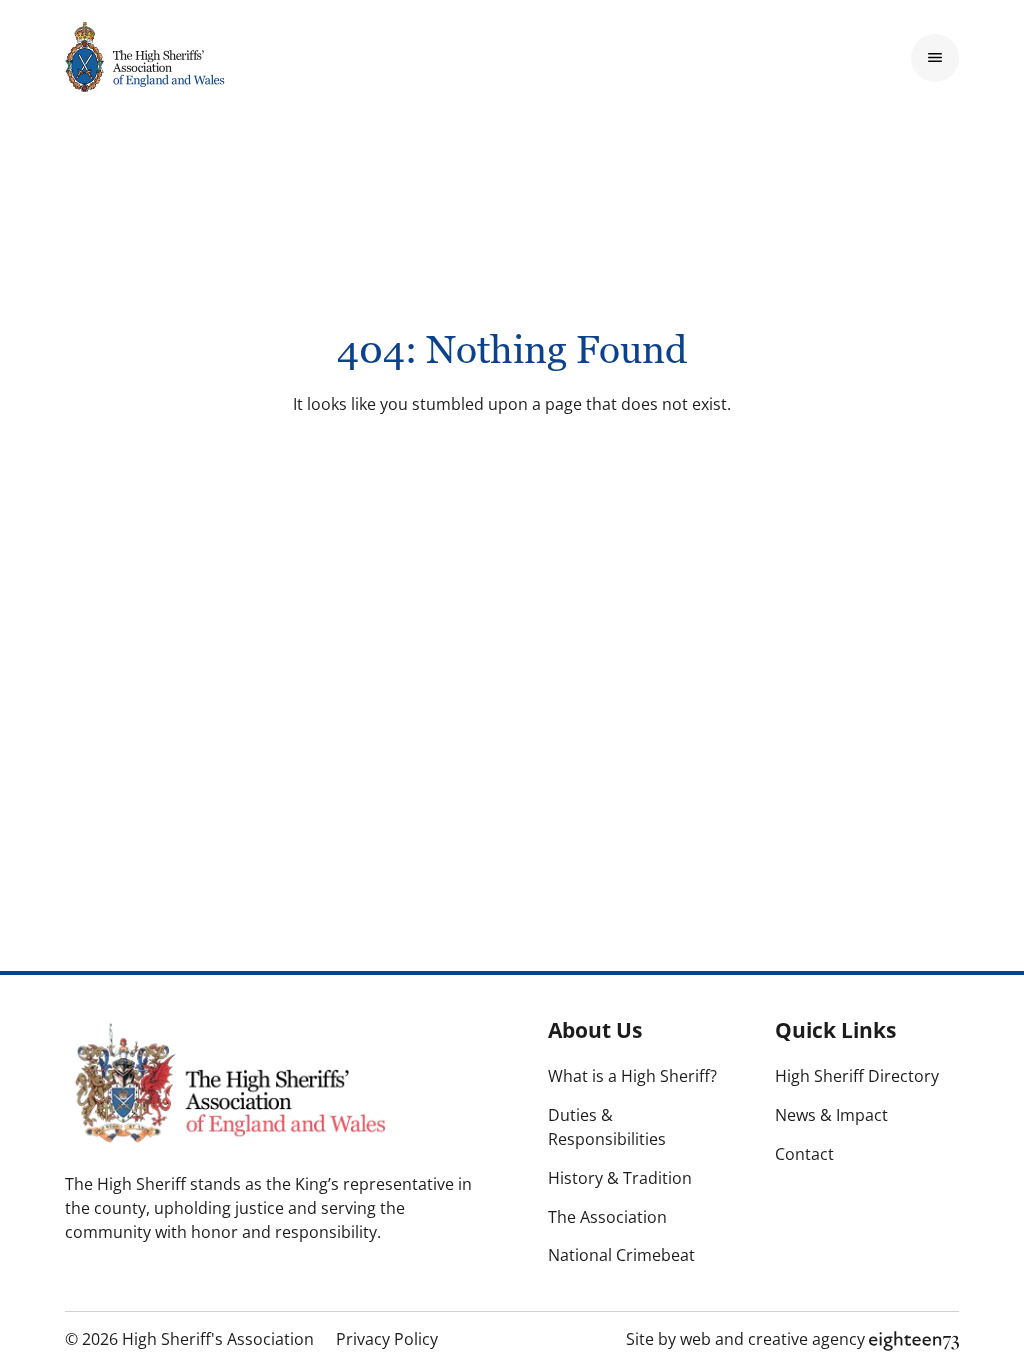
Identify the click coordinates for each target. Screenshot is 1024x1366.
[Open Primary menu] (935, 58)
